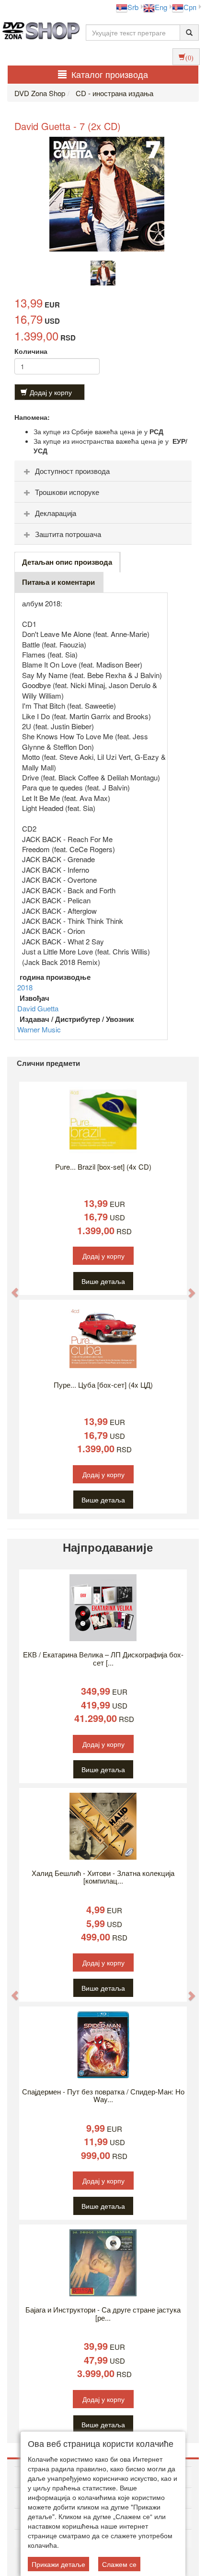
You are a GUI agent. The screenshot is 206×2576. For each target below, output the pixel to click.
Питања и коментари (58, 582)
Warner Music (39, 1029)
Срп (190, 7)
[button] (10, 1288)
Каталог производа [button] (110, 74)
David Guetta (38, 1008)
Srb (133, 7)
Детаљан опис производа (67, 562)
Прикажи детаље (58, 2564)
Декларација (56, 513)
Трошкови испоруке (67, 492)
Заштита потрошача (68, 534)
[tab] (103, 471)
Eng (161, 7)
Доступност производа (72, 471)
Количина (31, 351)
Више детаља (103, 1281)
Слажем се (119, 2564)
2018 (25, 987)
